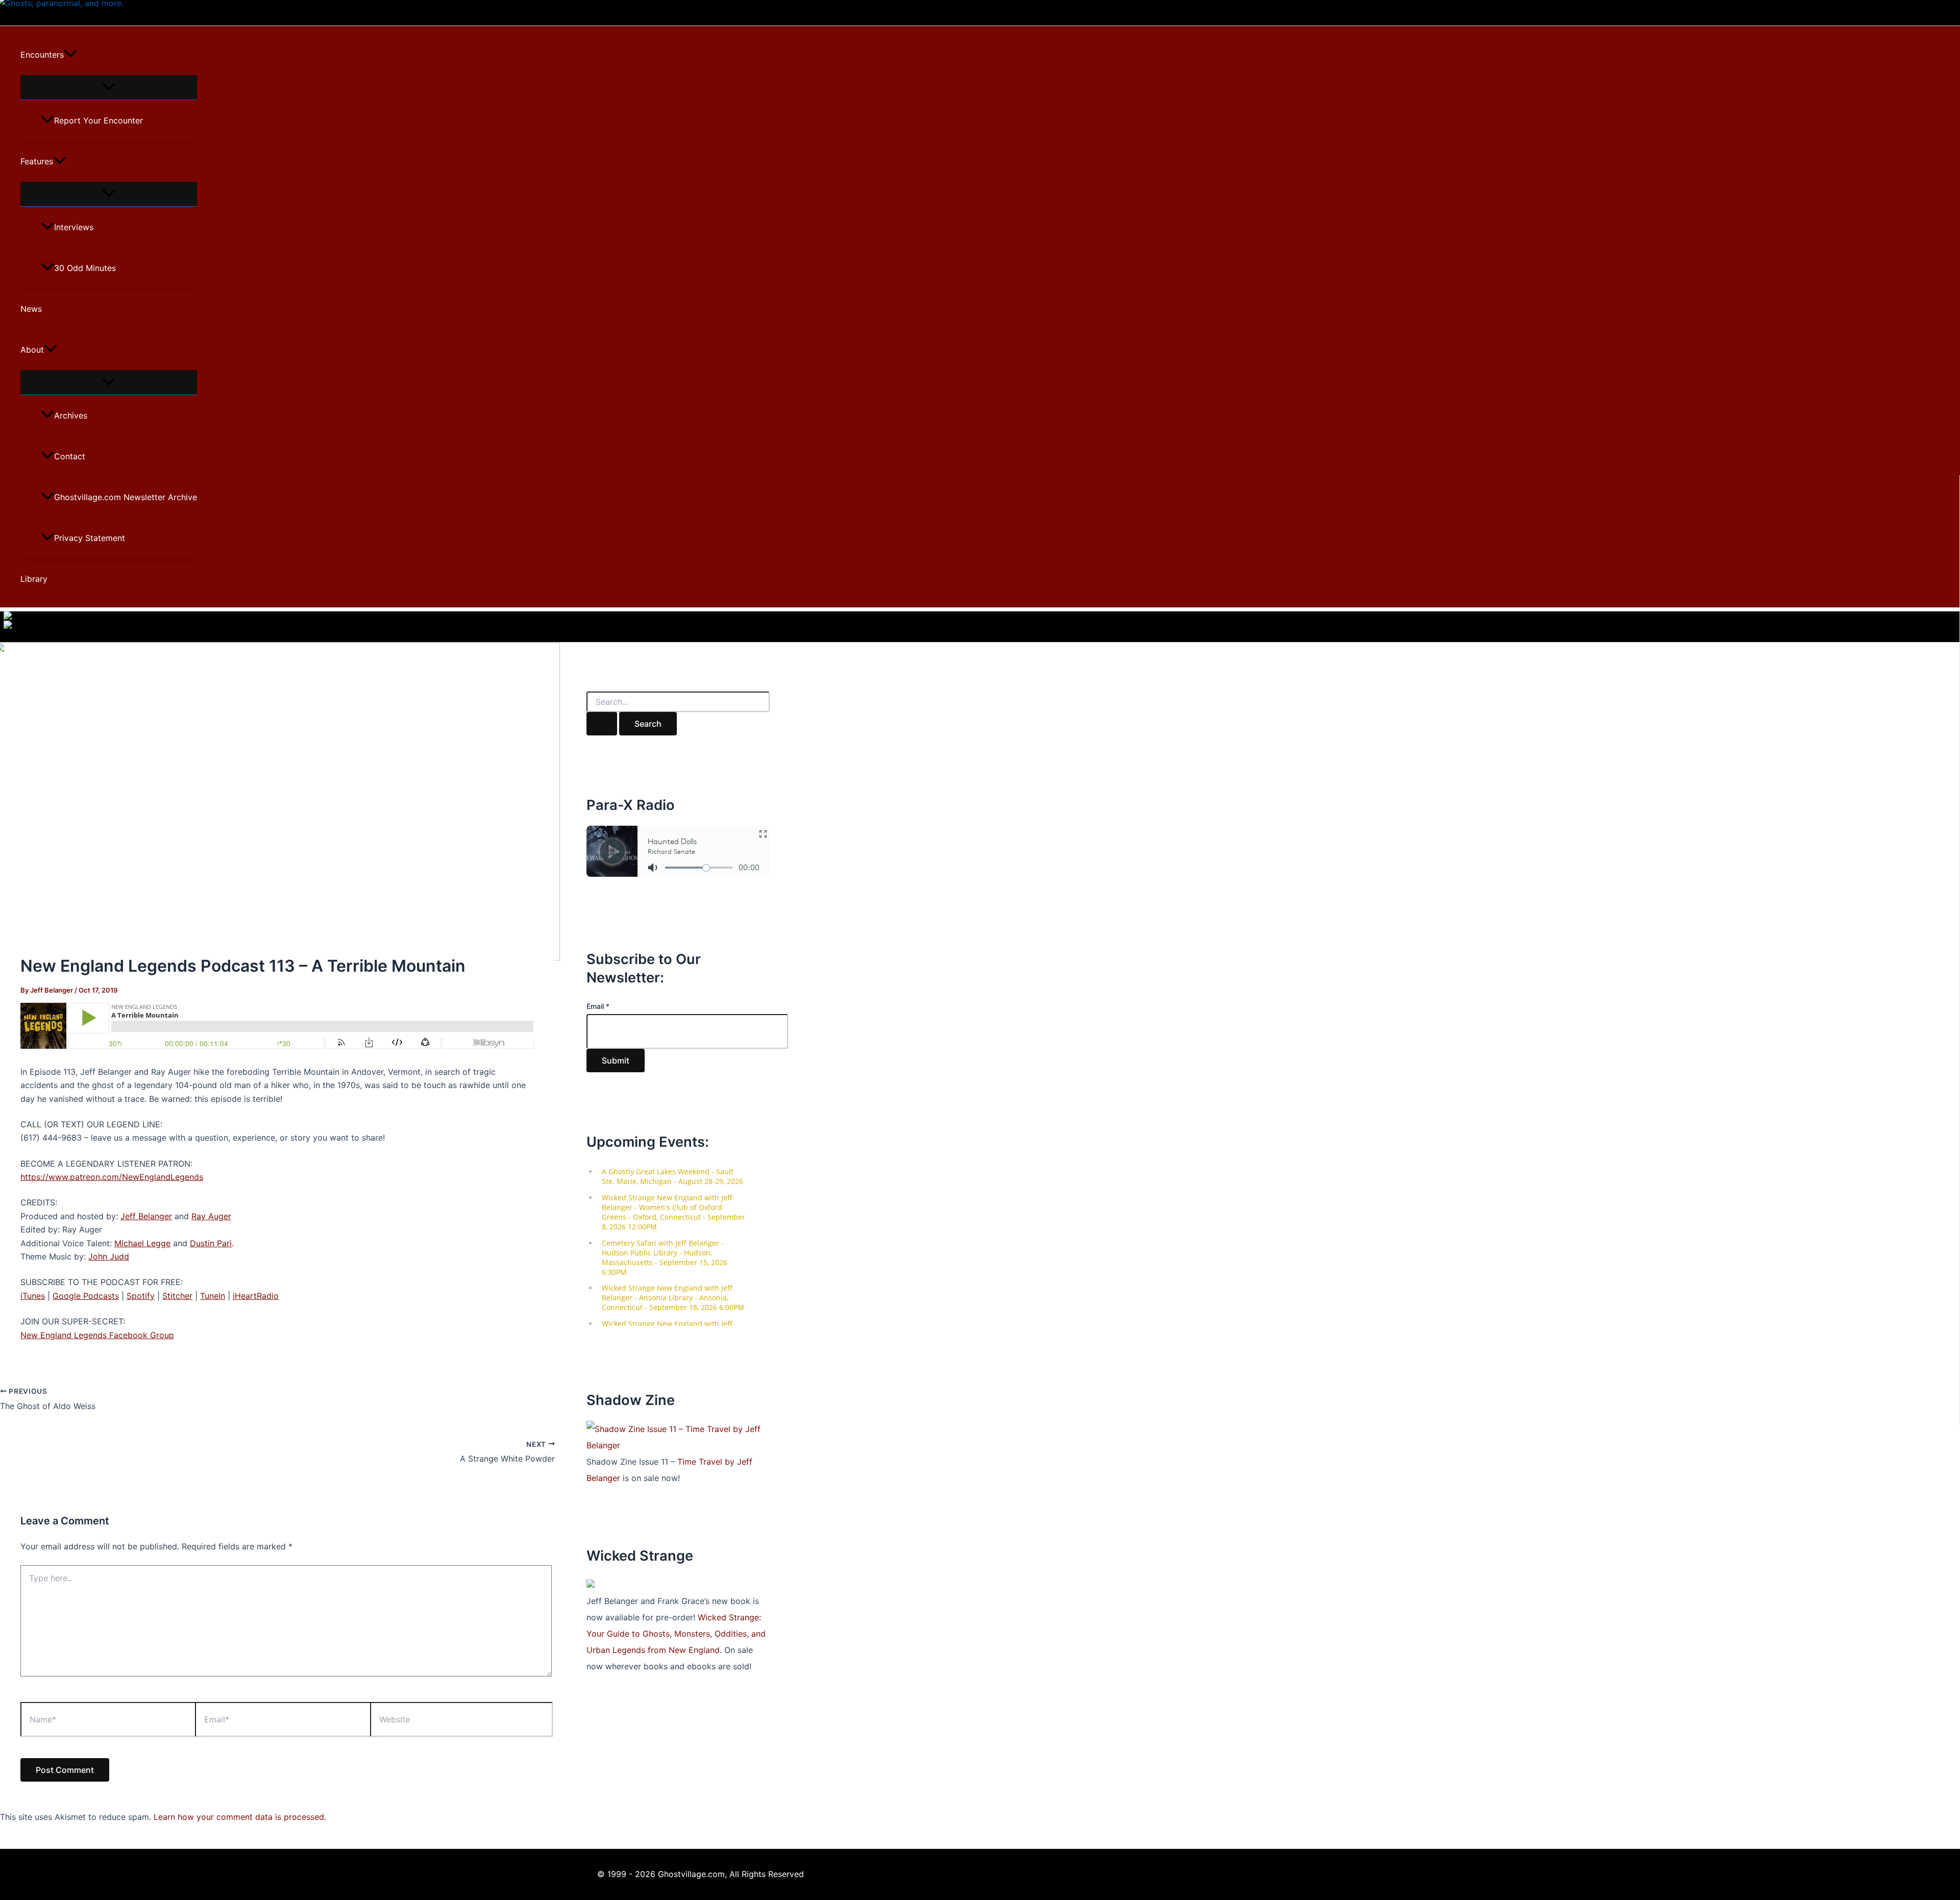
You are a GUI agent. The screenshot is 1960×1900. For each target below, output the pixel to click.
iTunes (33, 1296)
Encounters (42, 55)
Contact (70, 456)
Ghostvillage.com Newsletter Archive (126, 497)
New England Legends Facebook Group (97, 1335)
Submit (616, 1060)
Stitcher (177, 1296)
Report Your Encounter (99, 120)
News (31, 309)
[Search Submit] (602, 724)
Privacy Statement (90, 538)
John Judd (109, 1256)
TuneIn (213, 1296)
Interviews (74, 227)
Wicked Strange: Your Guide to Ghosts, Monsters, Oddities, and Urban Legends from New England (676, 1634)
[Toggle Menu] (109, 87)
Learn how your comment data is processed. (240, 1817)
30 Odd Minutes (85, 268)
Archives (71, 415)
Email (598, 1006)
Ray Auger (211, 1216)
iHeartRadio (256, 1296)
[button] (70, 55)
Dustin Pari (211, 1243)
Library (34, 579)
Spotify (141, 1296)
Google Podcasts (86, 1296)
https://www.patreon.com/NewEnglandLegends (112, 1177)
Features (37, 161)
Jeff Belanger (146, 1216)
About (32, 350)
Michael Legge (142, 1243)
